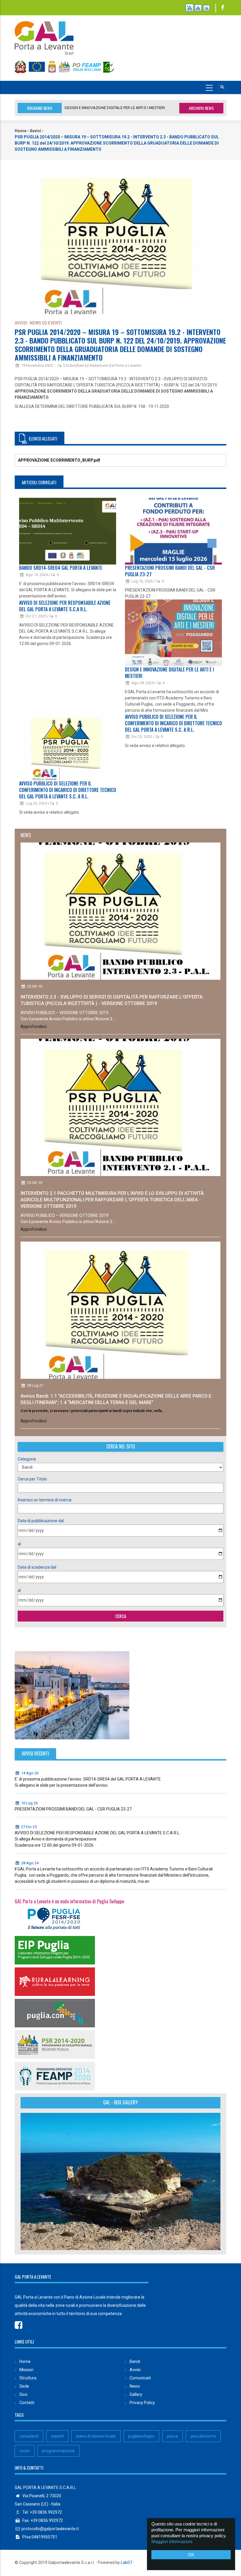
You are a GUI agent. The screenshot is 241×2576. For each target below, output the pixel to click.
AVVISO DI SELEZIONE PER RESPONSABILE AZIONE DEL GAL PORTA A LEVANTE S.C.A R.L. (65, 606)
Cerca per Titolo (32, 1479)
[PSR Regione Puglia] (55, 2044)
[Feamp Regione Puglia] (55, 2076)
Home (21, 131)
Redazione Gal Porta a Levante (115, 365)
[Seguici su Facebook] (223, 8)
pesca (173, 2436)
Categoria (27, 1459)
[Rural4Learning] (55, 1981)
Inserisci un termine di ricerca (45, 1500)
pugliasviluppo (141, 2436)
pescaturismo (203, 2436)
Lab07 (127, 2562)
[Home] (44, 35)
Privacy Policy (142, 2403)
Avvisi (35, 131)
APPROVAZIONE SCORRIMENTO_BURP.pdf (59, 460)
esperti (57, 2436)
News (135, 2386)
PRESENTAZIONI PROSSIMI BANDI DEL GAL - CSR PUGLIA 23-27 (170, 571)
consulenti (29, 2436)
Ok (191, 2555)
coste (25, 2451)
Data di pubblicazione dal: (41, 1521)
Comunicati (140, 2378)
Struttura (28, 2378)
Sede (24, 2386)
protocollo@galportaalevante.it (50, 2529)
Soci (23, 2394)
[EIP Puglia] (55, 1950)
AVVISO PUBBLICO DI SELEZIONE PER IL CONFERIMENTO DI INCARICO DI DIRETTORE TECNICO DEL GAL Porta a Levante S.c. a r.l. (68, 790)
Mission (26, 2370)
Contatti (27, 2403)
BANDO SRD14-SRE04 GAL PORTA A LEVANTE (104, 108)
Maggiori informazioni (172, 2541)
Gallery (136, 2394)
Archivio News (201, 108)
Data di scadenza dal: (37, 1567)
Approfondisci (34, 1026)
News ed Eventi (46, 323)
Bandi (135, 2361)
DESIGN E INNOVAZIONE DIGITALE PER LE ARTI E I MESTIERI (169, 673)
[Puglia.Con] (55, 2013)
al (19, 1544)
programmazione (58, 2451)
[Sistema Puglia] (55, 1918)
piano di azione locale (96, 2436)
